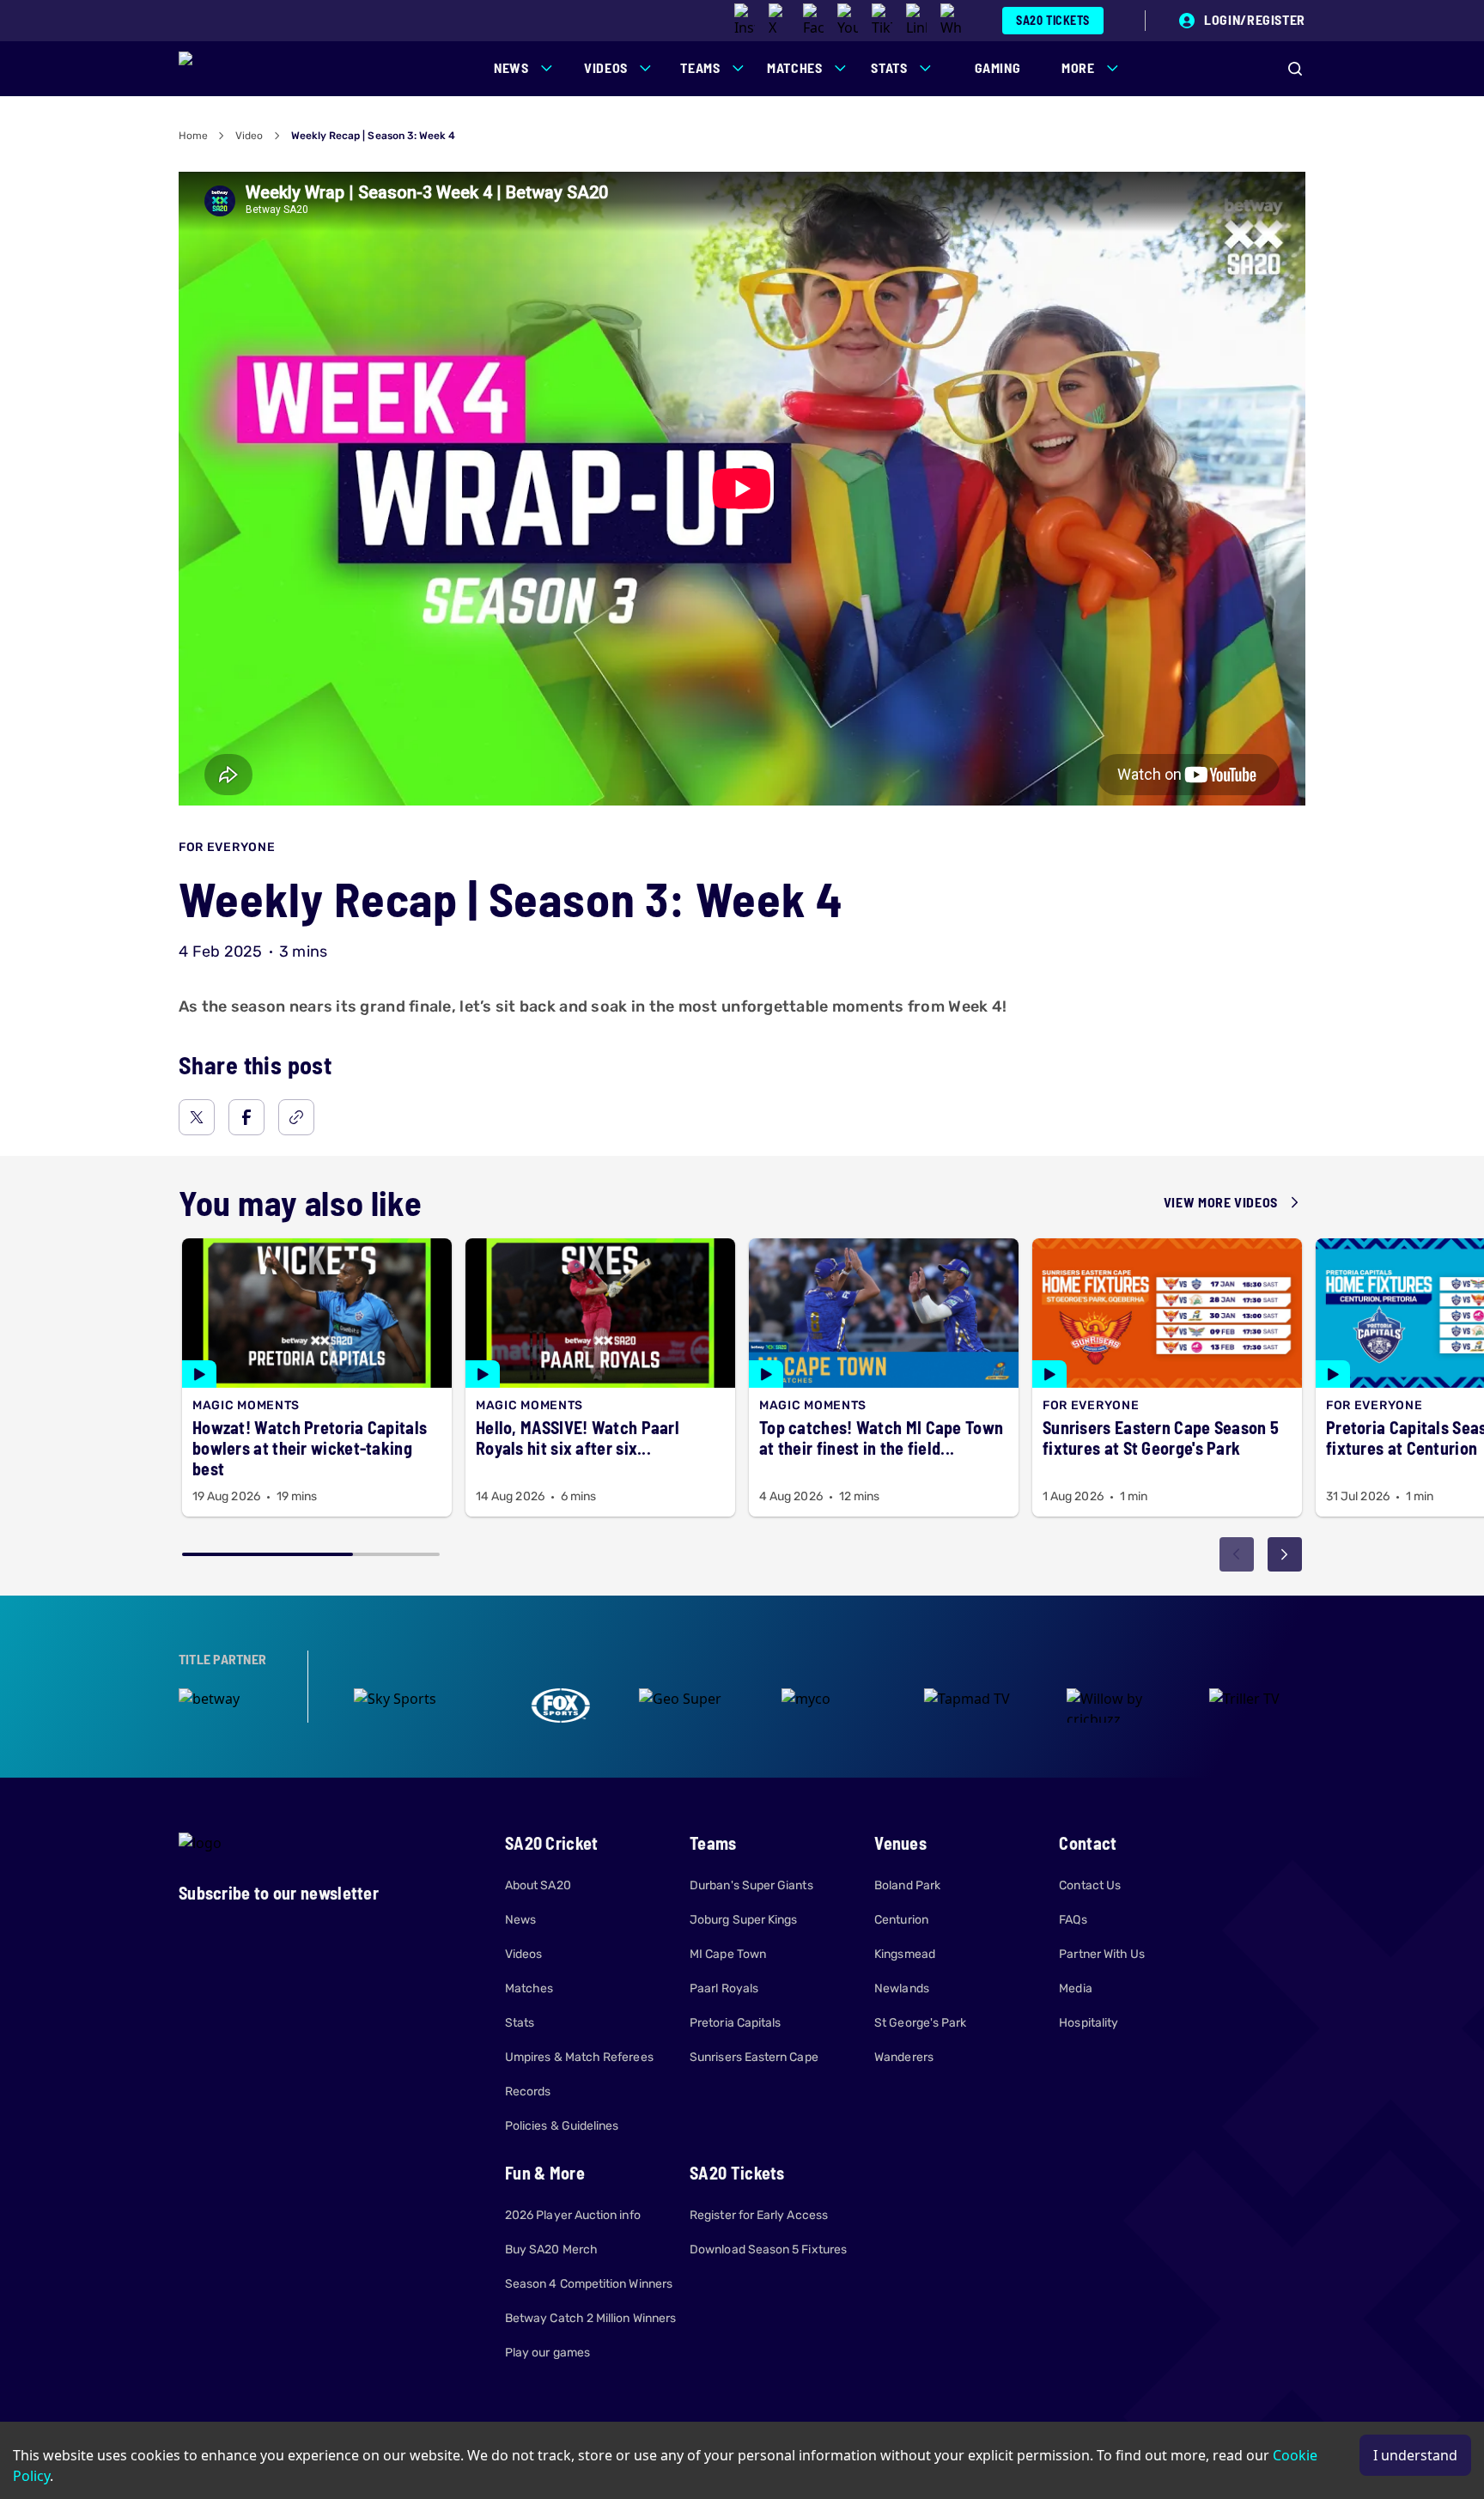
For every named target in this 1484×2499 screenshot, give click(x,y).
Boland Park (907, 1885)
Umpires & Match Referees (579, 2057)
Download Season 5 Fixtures (768, 2250)
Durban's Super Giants (751, 1885)
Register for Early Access (759, 2215)
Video (249, 136)
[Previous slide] (1237, 1554)
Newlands (902, 1988)
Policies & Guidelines (562, 2126)
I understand (1415, 2455)
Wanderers (904, 2057)
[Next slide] (1285, 1554)
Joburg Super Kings (743, 1920)
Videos (523, 1954)
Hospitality (1089, 2023)
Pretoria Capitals (735, 2023)
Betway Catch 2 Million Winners (590, 2318)
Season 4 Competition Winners (589, 2284)
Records (528, 2092)
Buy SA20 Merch (551, 2250)
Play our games (547, 2353)
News (520, 1920)
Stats (520, 2023)
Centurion (901, 1920)
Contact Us (1090, 1885)
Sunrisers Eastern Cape (754, 2057)
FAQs (1073, 1920)
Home (193, 136)
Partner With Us (1102, 1954)
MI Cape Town (728, 1954)
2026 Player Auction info (573, 2215)
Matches (529, 1988)
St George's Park (920, 2023)
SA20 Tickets (1053, 20)
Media (1075, 1988)
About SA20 (538, 1885)
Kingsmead (905, 1954)
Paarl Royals (724, 1988)
